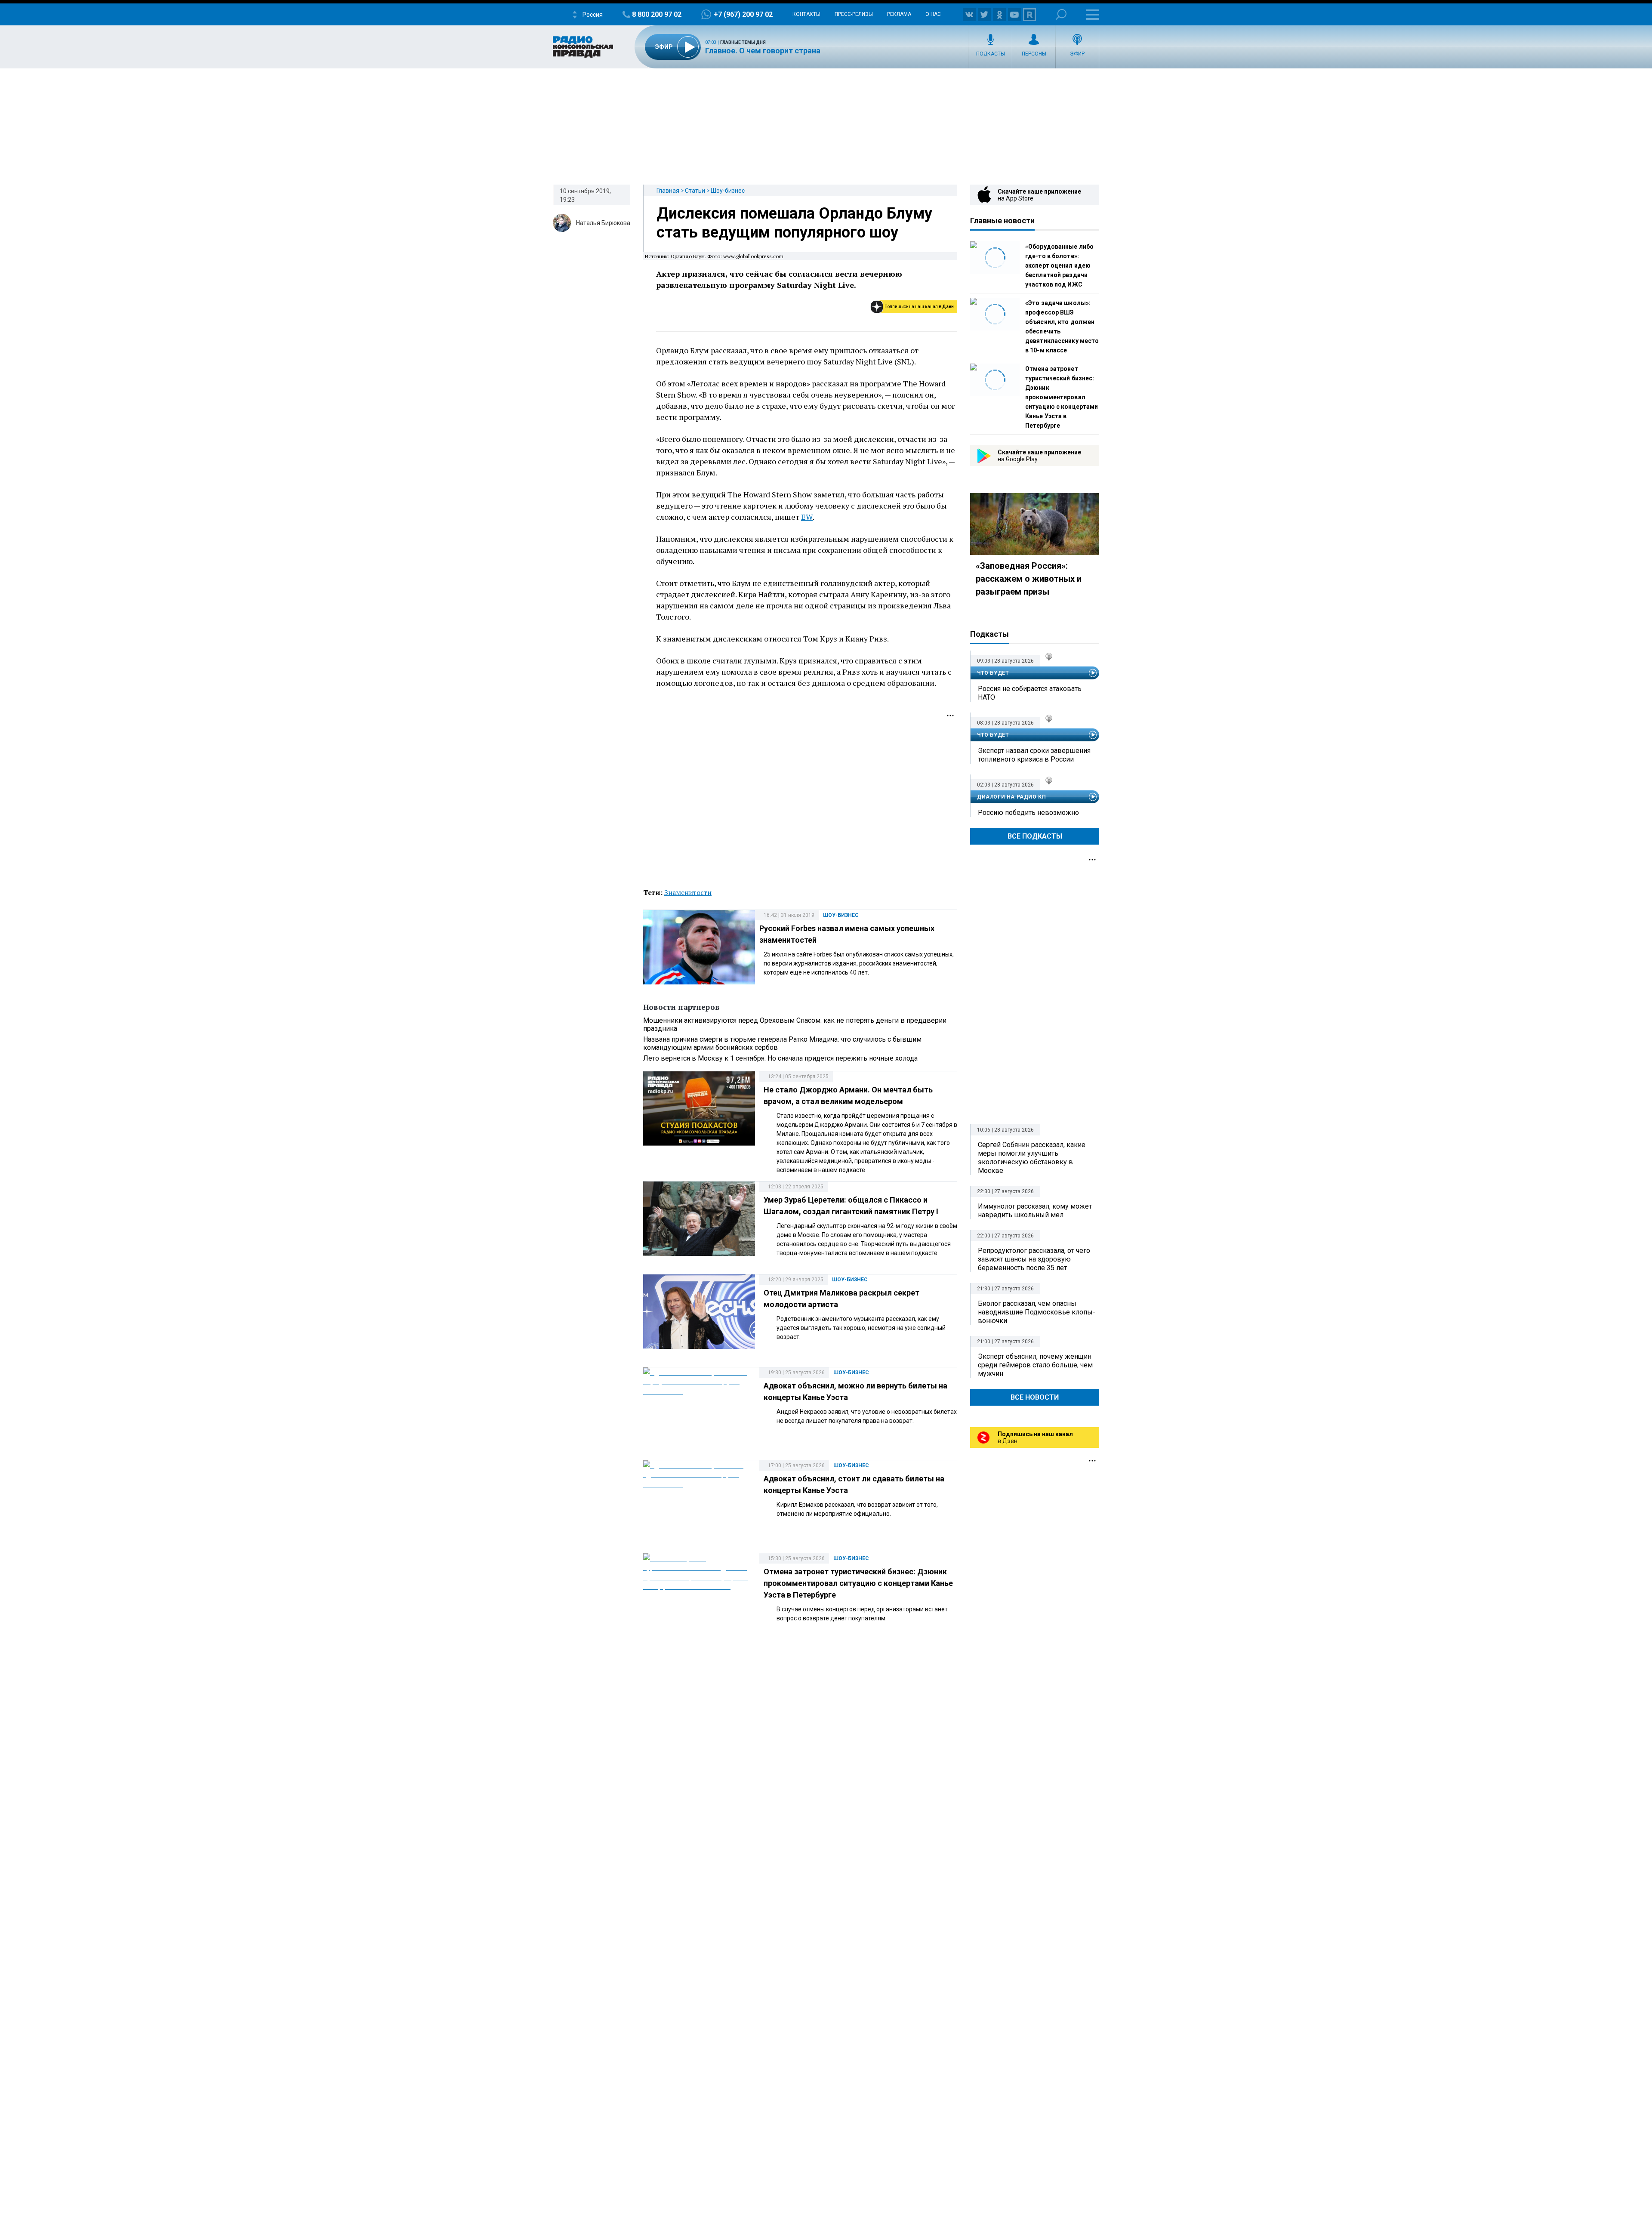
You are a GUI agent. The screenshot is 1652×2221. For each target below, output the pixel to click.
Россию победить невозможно (1028, 813)
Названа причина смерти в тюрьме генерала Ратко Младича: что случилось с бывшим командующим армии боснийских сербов (782, 1043)
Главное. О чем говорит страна (763, 51)
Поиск (1061, 14)
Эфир (1077, 54)
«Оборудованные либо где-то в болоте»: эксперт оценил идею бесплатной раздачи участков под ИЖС (1059, 265)
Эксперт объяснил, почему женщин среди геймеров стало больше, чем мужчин (1035, 1365)
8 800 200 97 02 (657, 14)
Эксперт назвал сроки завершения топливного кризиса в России (1034, 755)
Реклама (899, 14)
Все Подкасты (1035, 836)
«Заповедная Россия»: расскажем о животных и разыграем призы (1029, 579)
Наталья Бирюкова (603, 223)
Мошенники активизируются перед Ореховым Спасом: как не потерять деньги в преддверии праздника (795, 1024)
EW (807, 517)
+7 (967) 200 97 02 (743, 14)
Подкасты (991, 54)
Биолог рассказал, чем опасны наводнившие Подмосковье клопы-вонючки (1037, 1312)
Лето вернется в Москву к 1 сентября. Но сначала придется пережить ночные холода (780, 1058)
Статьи (695, 191)
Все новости (1035, 1397)
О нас (933, 14)
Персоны (1034, 54)
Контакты (806, 14)
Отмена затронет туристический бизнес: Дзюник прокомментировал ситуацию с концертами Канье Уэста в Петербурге (858, 1583)
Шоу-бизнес (728, 191)
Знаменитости (688, 892)
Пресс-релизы (854, 14)
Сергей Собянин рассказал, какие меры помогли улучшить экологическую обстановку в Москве (1032, 1158)
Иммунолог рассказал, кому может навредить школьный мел (1035, 1211)
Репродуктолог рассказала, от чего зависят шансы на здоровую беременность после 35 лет (1034, 1259)
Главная (668, 191)
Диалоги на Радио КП (1011, 797)
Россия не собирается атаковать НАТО (1030, 693)
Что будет (993, 673)
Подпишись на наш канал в (919, 307)
